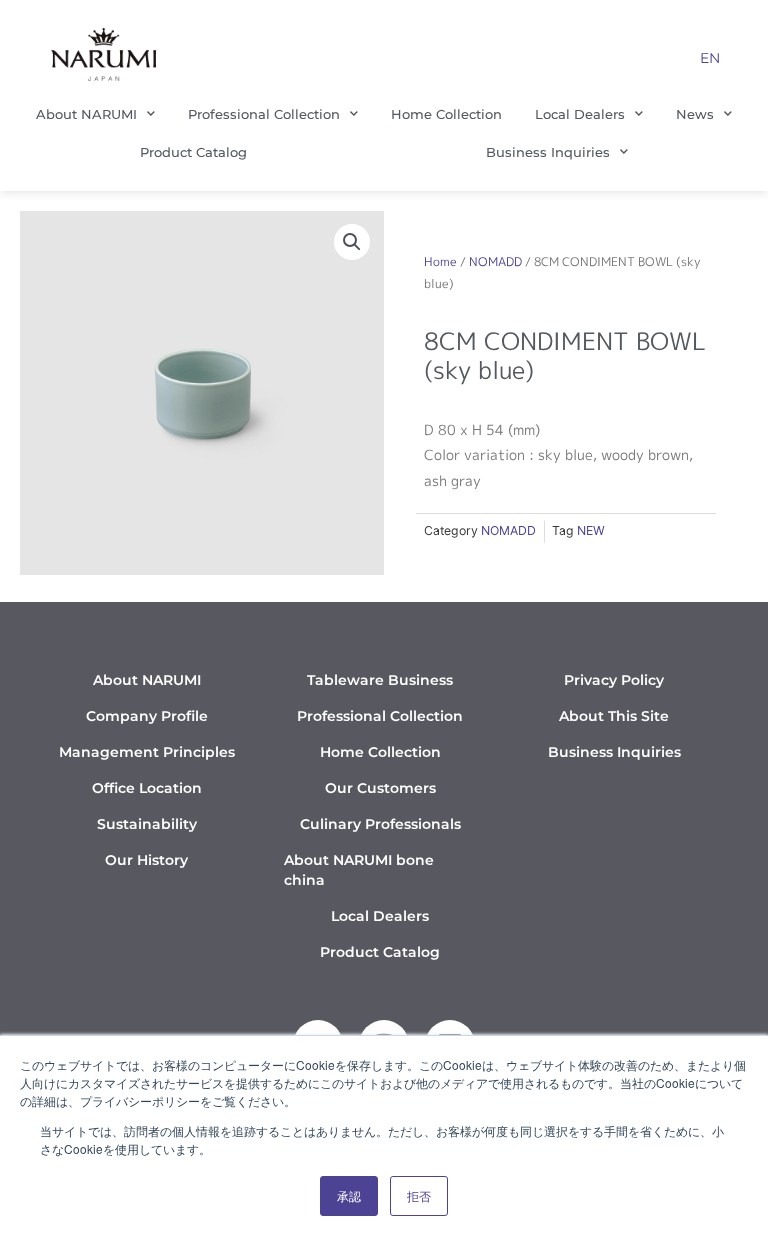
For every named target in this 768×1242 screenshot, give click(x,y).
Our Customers (380, 788)
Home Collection (446, 114)
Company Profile (147, 716)
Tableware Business (380, 680)
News (695, 114)
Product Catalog (193, 152)
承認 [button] (349, 1195)
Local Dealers (580, 114)
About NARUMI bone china (359, 870)
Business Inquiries (548, 152)
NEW (591, 530)
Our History (146, 860)
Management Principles (147, 752)
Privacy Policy (614, 680)
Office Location (147, 788)
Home (440, 261)
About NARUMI (86, 114)
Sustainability (147, 824)
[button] (352, 242)
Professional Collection (264, 114)
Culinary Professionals (380, 824)
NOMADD (495, 261)
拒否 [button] (419, 1195)
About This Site (614, 716)
